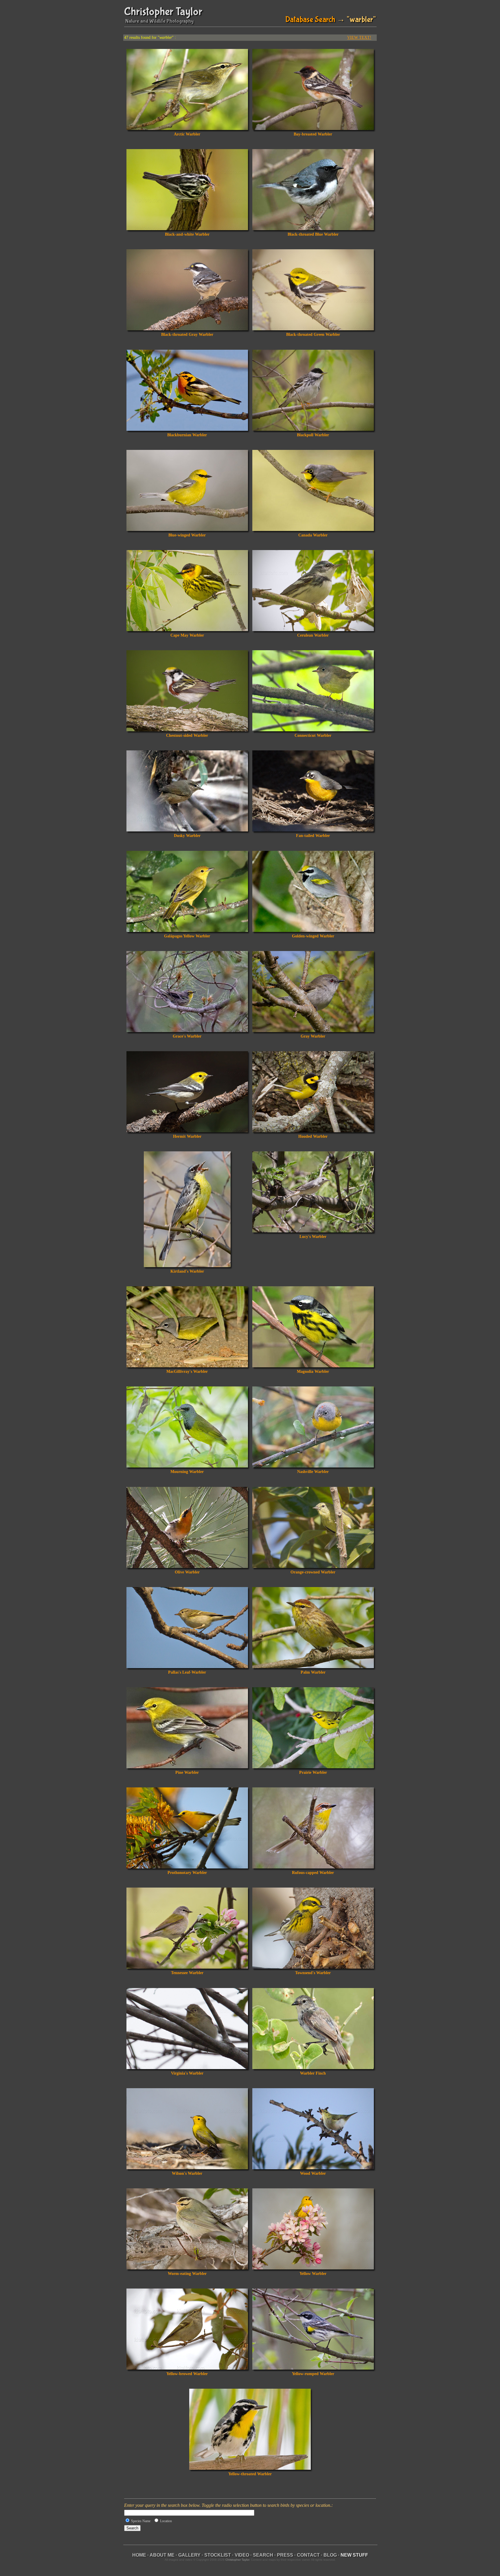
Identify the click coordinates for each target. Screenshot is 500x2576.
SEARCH (263, 2555)
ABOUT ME (162, 2555)
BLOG (330, 2555)
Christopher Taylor (163, 12)
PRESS (285, 2555)
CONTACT (308, 2555)
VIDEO (242, 2555)
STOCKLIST (218, 2555)
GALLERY (189, 2555)
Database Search (310, 20)
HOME (139, 2555)
